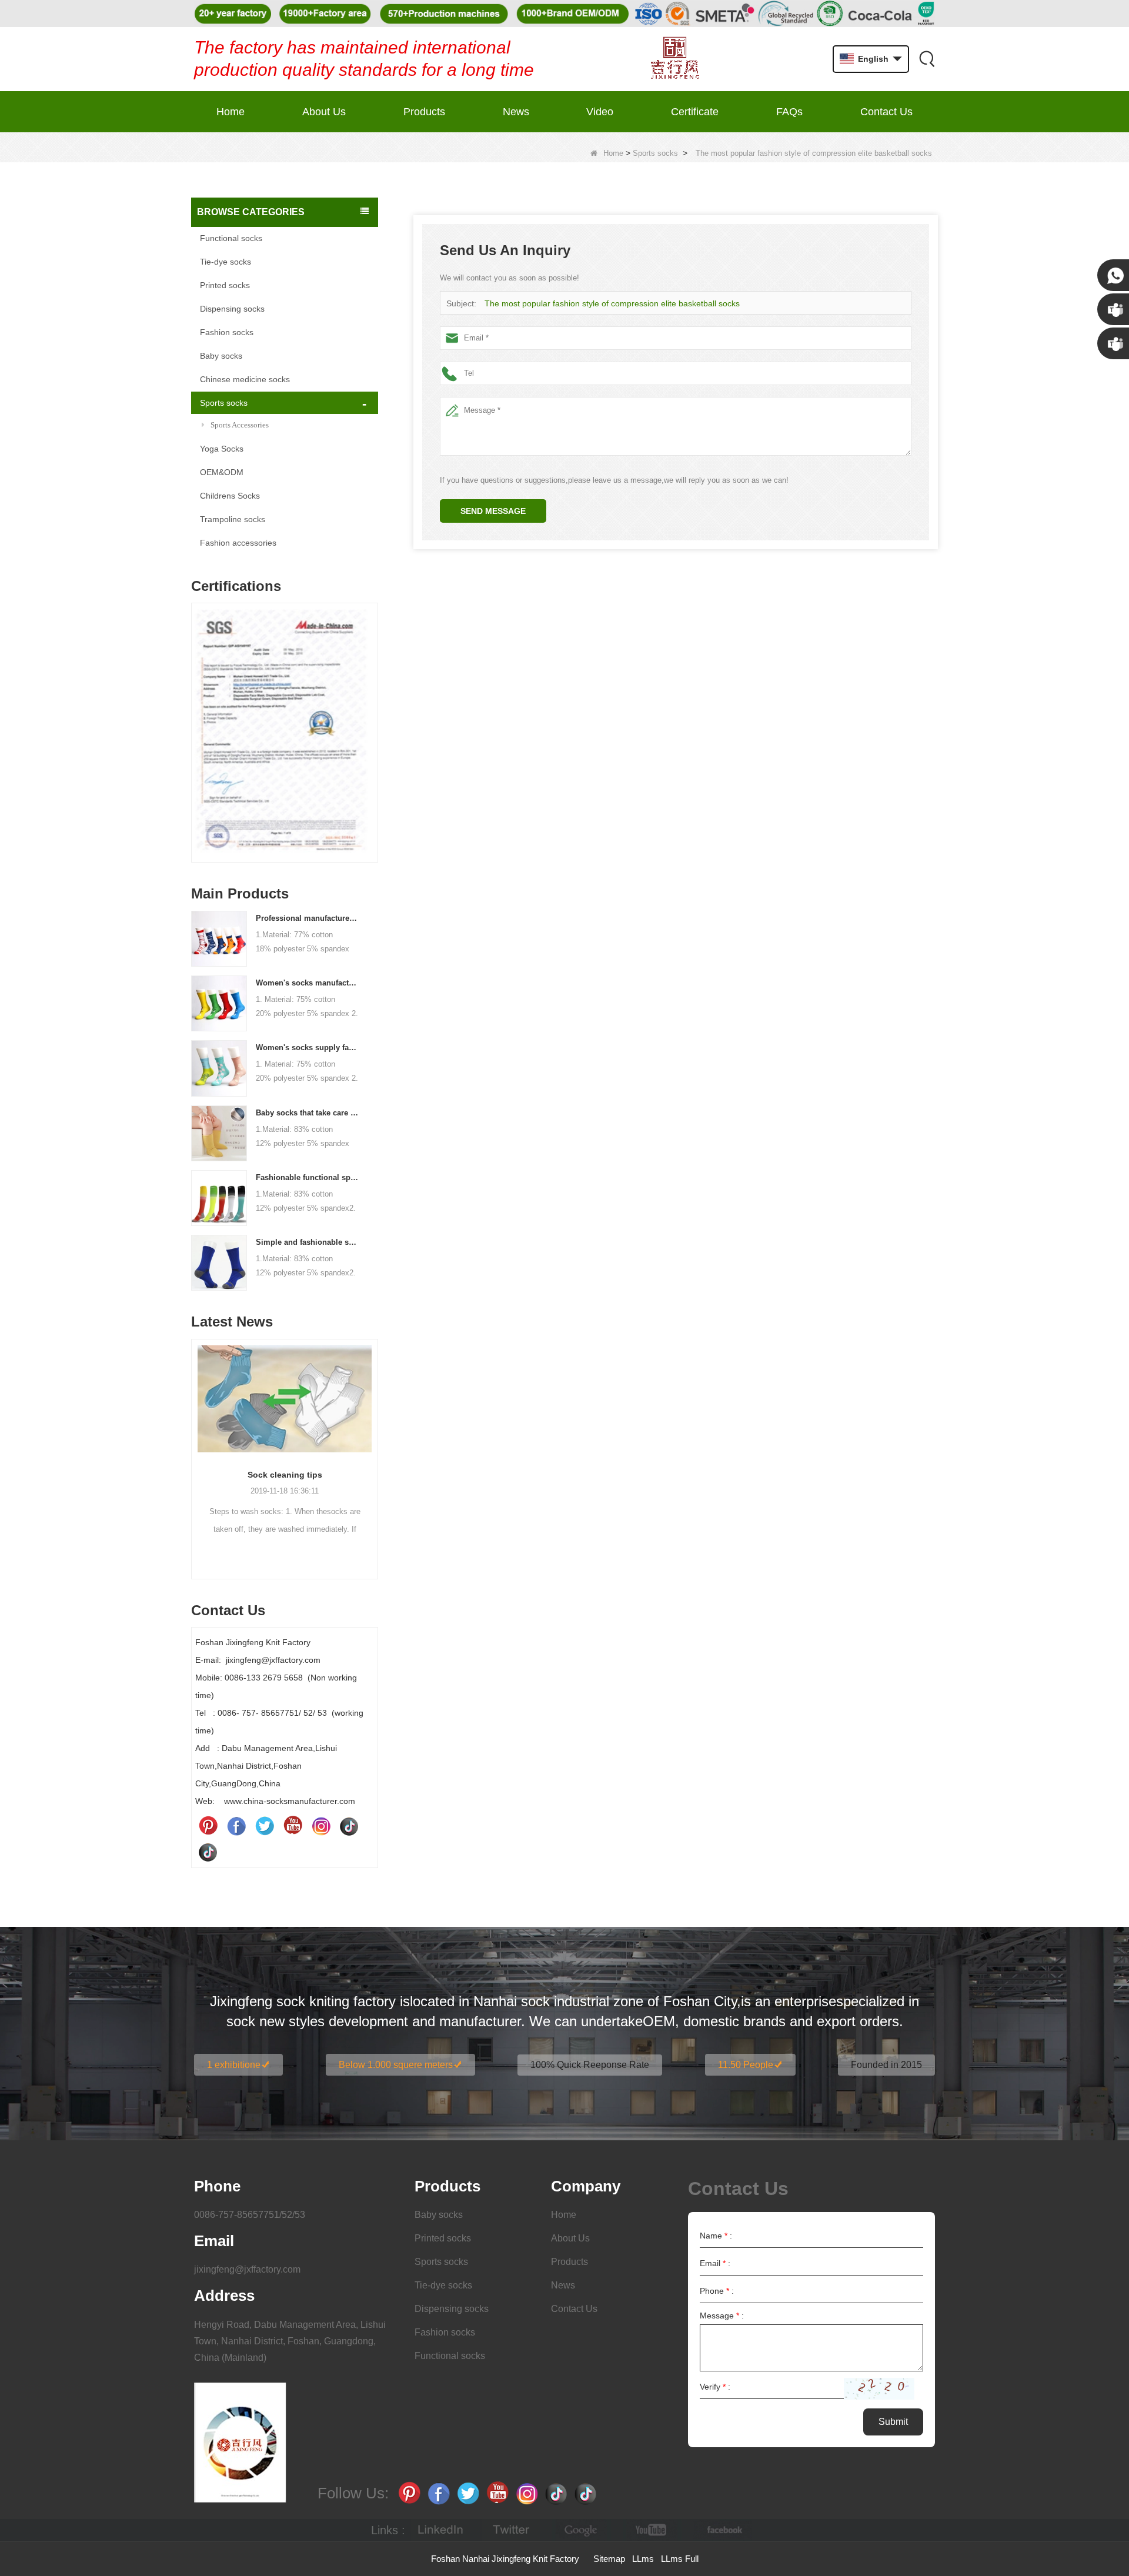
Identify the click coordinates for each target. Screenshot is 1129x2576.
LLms (643, 2559)
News (516, 112)
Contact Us (886, 112)
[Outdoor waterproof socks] (285, 1399)
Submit (893, 2422)
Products (424, 112)
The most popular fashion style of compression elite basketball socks (612, 303)
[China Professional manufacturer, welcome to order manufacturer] (219, 938)
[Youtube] (293, 1826)
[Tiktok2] (208, 1852)
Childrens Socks (230, 496)
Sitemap (609, 2559)
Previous (196, 714)
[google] (582, 2530)
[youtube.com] (652, 2530)
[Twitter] (265, 1826)
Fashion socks (227, 332)
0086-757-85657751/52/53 (250, 2215)
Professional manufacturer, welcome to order (308, 918)
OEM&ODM (222, 472)
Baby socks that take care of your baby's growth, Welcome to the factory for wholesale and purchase (308, 1113)
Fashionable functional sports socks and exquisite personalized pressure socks (308, 1177)
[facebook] (723, 2530)
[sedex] (285, 736)
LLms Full (680, 2559)
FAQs (789, 112)
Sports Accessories (240, 425)
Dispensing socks (232, 309)
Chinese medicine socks (245, 379)
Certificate (695, 112)
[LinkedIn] (440, 2530)
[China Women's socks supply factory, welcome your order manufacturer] (219, 1068)
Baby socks (221, 356)
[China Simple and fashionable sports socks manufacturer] (219, 1262)
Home (231, 112)
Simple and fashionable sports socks (308, 1242)
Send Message (493, 511)
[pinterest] (208, 1826)
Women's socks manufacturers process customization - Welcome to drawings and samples (308, 983)
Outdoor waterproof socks (285, 1475)
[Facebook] (236, 1826)
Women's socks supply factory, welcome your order (308, 1048)
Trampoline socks (233, 519)
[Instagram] (321, 1826)
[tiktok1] (349, 1826)
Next (373, 714)
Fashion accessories (238, 543)
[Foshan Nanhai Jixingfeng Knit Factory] (675, 59)
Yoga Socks (222, 449)
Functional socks (231, 238)
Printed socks (225, 285)
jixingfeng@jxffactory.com (247, 2269)
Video (600, 112)
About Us (324, 112)
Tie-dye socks (226, 262)
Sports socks (655, 153)
